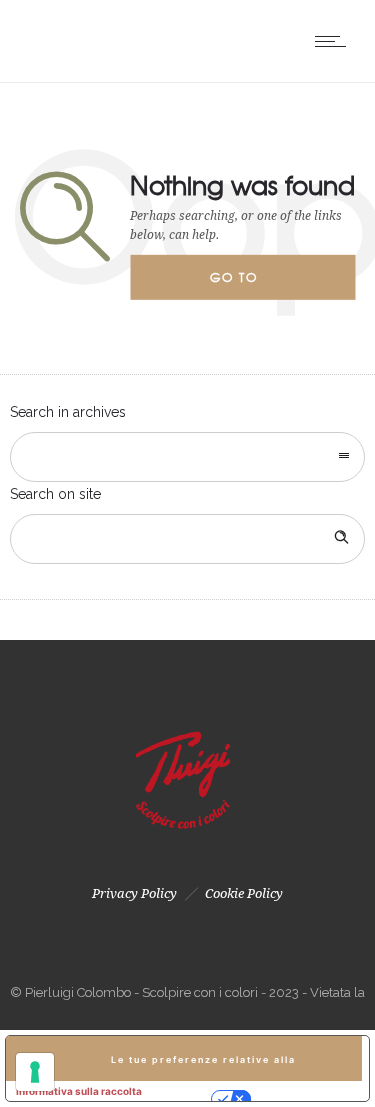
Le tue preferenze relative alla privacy (203, 1067)
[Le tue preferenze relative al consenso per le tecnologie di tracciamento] (35, 1072)
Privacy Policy (134, 893)
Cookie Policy (244, 893)
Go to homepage (251, 284)
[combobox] (187, 457)
